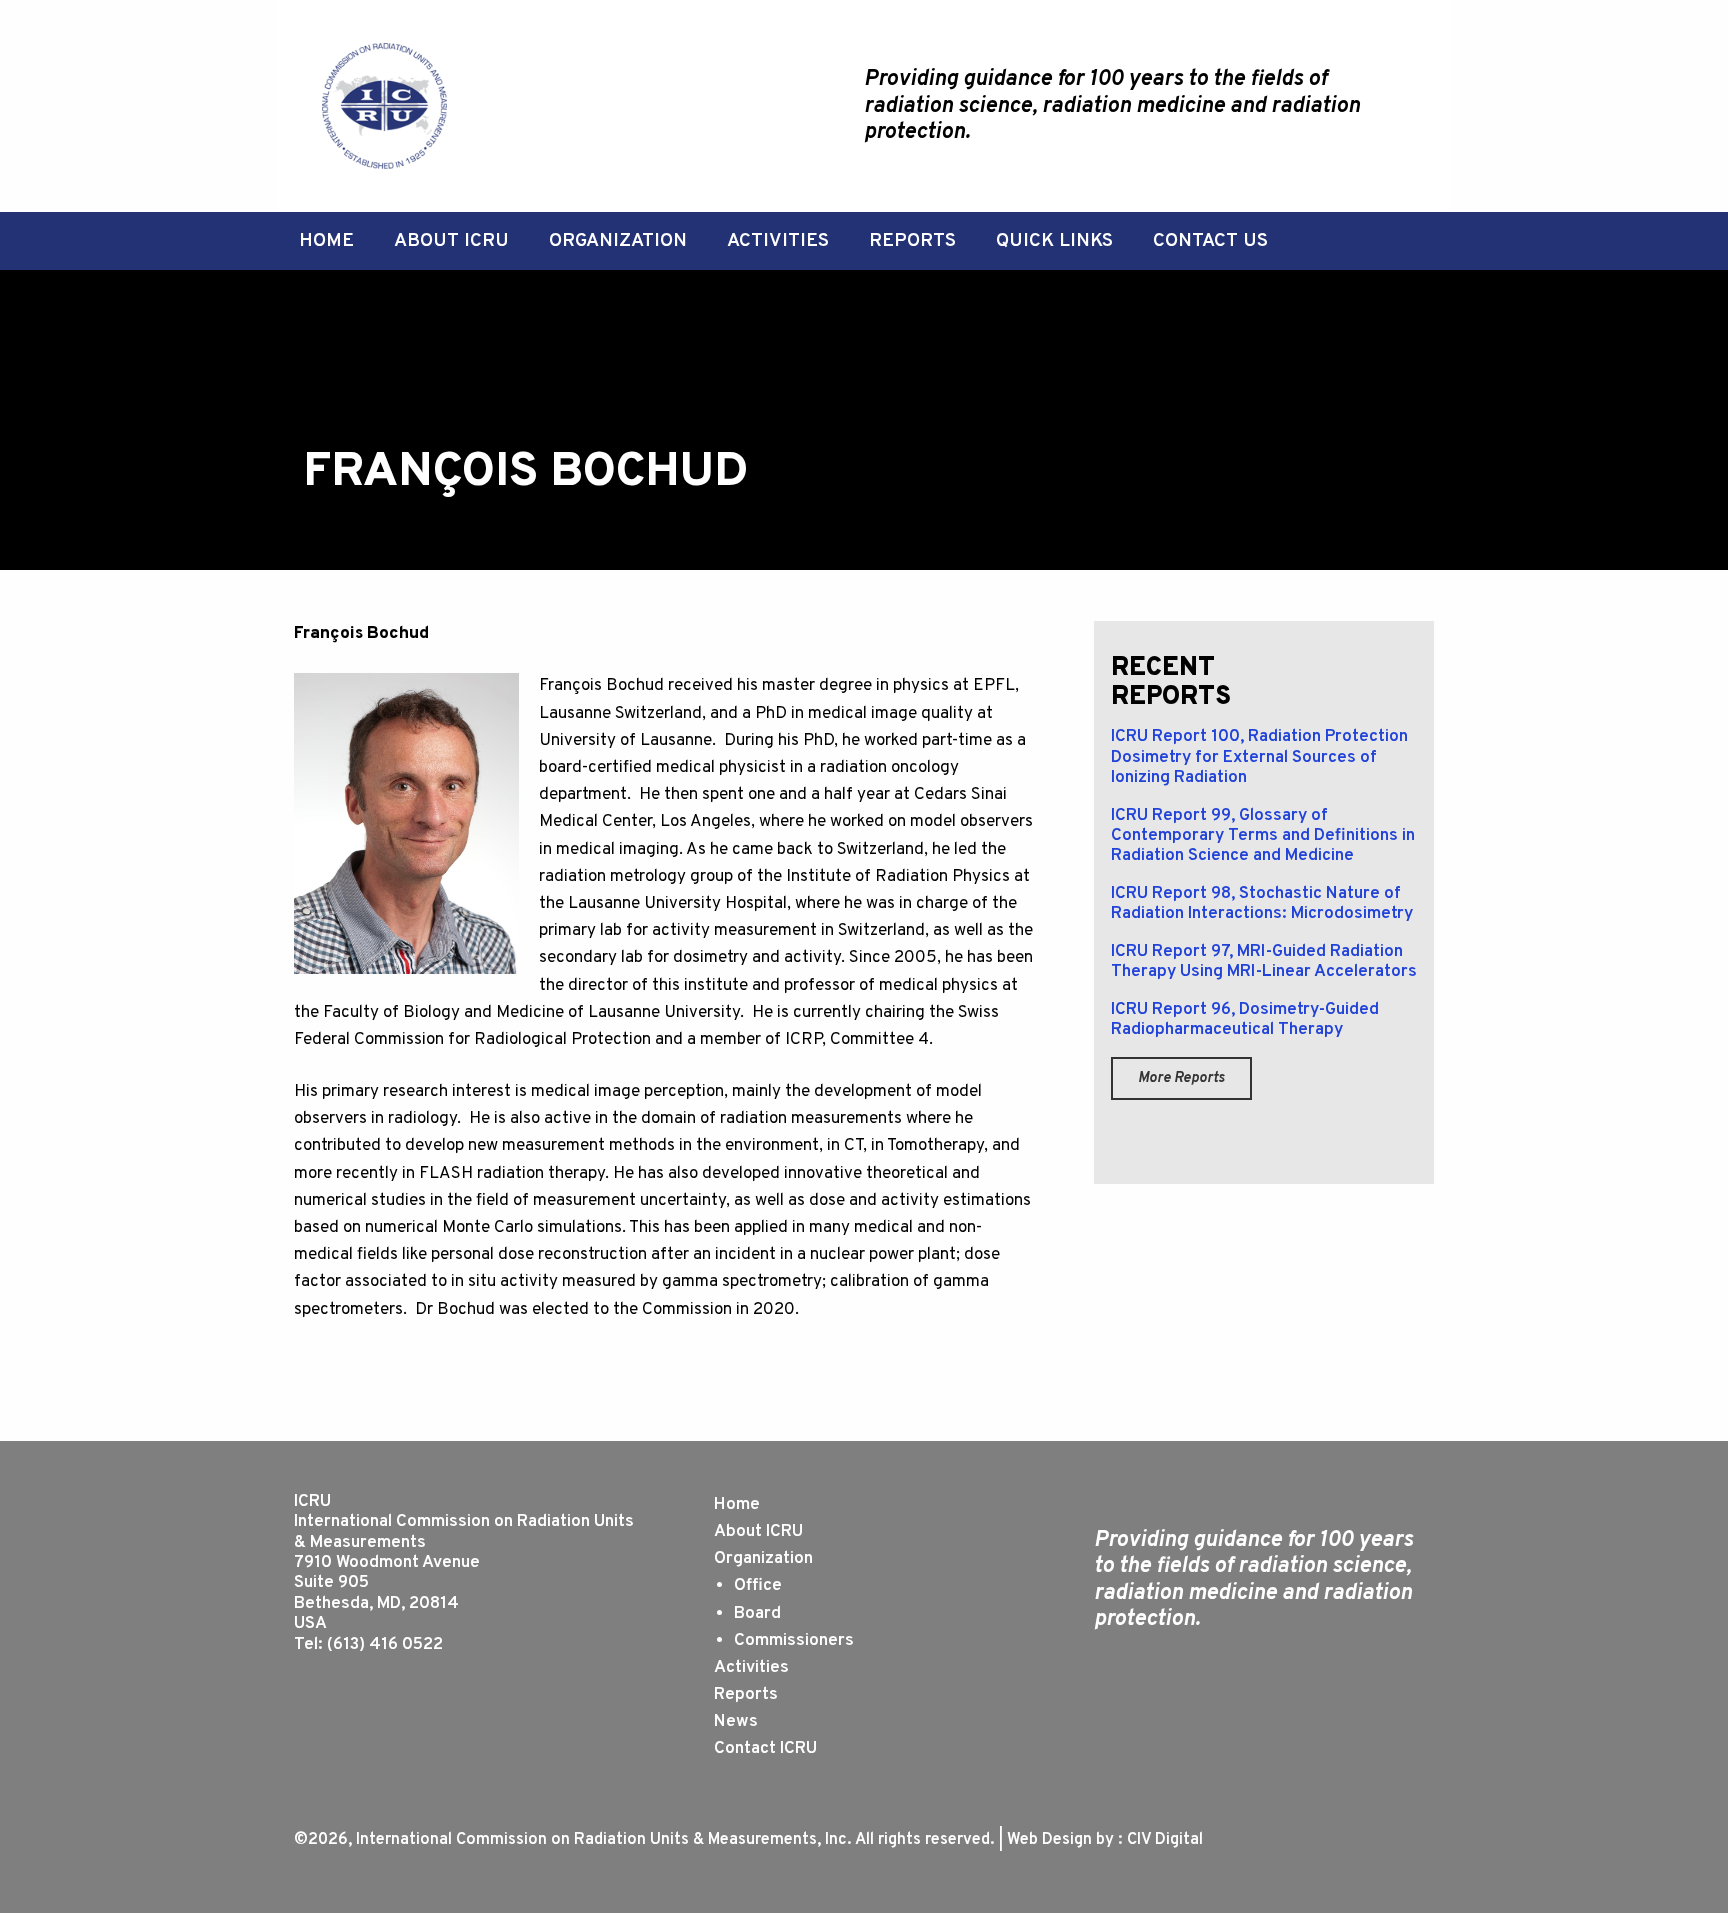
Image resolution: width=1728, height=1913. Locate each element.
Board (757, 1614)
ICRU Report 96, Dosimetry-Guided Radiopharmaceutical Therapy (1245, 1020)
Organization (618, 241)
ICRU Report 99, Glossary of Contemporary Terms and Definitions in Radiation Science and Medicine (1263, 836)
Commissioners (794, 1641)
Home (326, 241)
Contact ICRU (765, 1749)
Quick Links (1054, 241)
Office (758, 1586)
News (736, 1722)
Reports (912, 241)
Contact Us (1210, 241)
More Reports (1181, 1078)
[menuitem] (326, 241)
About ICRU (451, 241)
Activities (778, 241)
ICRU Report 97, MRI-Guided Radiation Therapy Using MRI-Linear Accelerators (1264, 962)
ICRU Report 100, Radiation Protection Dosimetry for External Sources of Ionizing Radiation (1259, 757)
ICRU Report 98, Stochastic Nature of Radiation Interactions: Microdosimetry (1262, 904)
